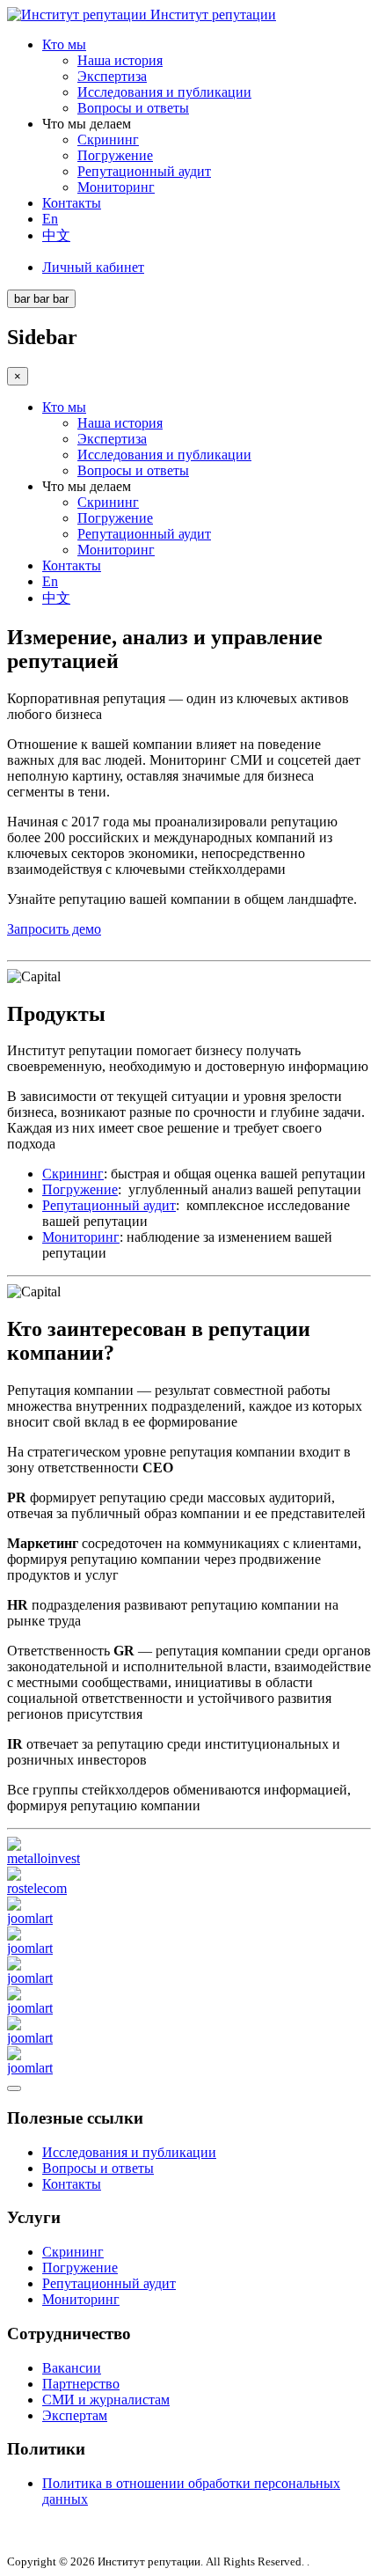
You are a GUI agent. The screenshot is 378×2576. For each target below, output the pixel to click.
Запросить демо (54, 929)
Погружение (115, 155)
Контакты (72, 203)
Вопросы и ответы (133, 108)
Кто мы (64, 44)
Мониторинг (116, 187)
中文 (56, 235)
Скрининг (108, 139)
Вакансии (72, 2368)
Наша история (120, 60)
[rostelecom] (37, 1888)
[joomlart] (30, 1918)
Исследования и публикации (164, 92)
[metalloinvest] (44, 1858)
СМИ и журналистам (106, 2400)
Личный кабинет (93, 267)
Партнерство (81, 2384)
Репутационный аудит (144, 171)
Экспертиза (112, 76)
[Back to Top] (14, 2088)
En (50, 219)
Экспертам (75, 2415)
